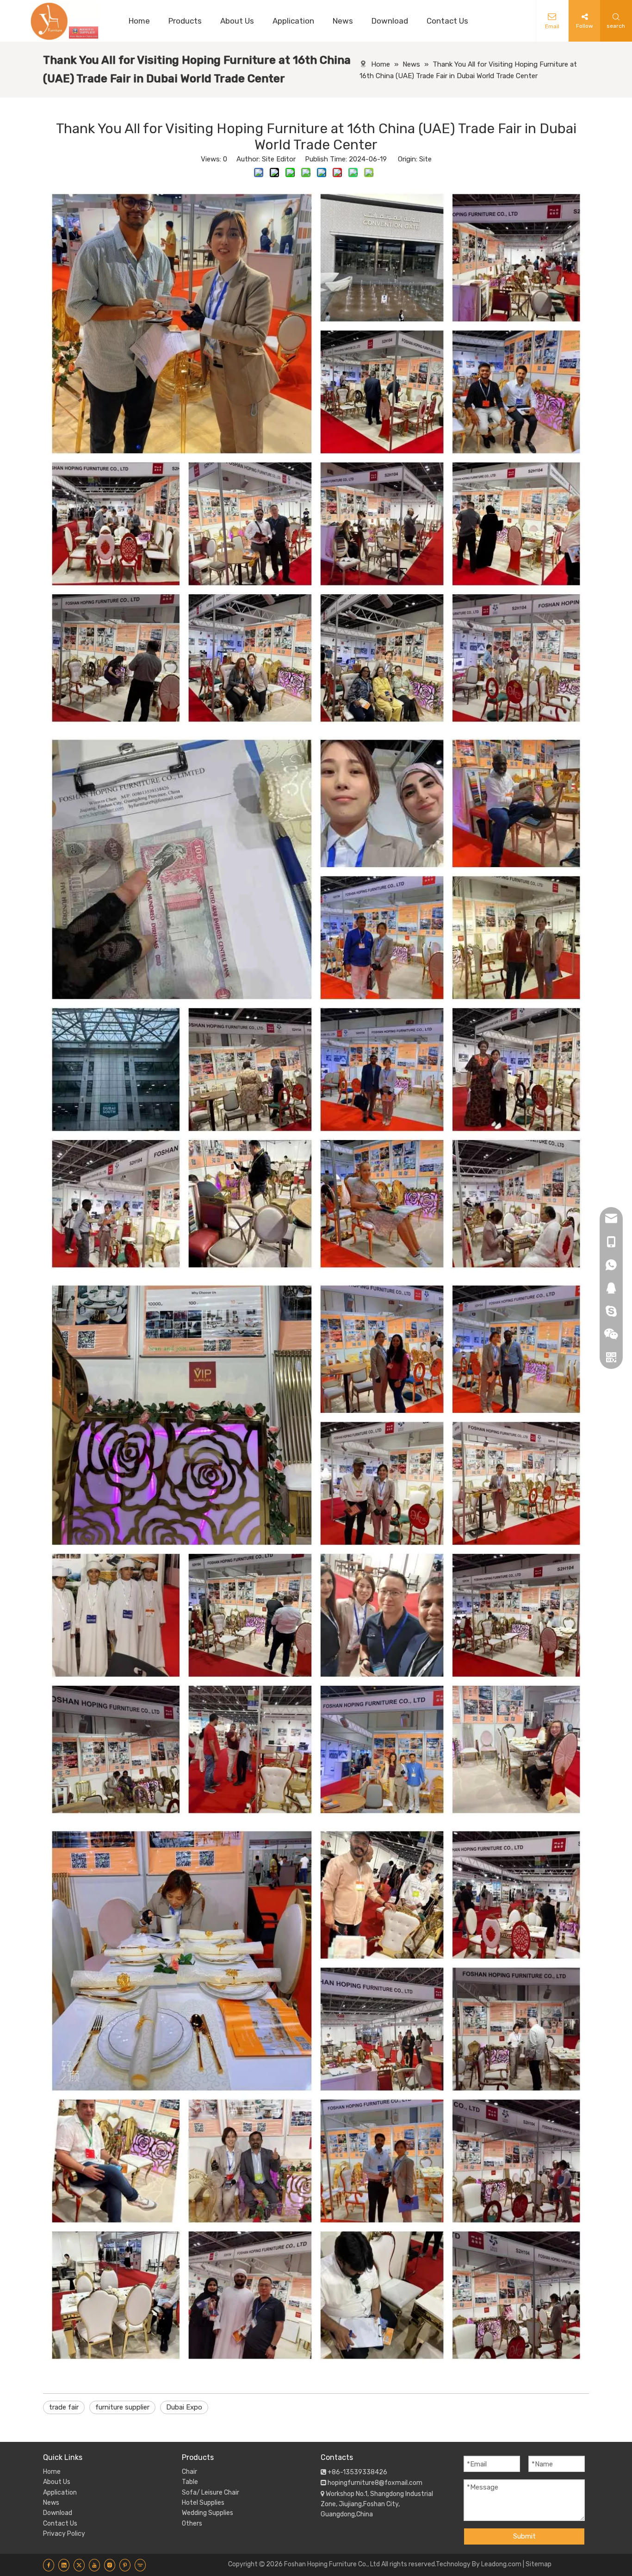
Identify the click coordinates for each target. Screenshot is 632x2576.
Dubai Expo (184, 2407)
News (51, 2503)
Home (52, 2472)
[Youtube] (94, 2565)
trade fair (64, 2407)
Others (192, 2524)
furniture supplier (122, 2407)
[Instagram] (110, 2565)
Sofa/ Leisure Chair (211, 2493)
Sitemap (539, 2564)
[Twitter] (79, 2565)
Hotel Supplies (203, 2503)
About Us (57, 2482)
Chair (189, 2472)
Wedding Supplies (208, 2513)
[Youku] (140, 2565)
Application (60, 2493)
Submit (524, 2536)
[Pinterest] (125, 2565)
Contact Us (60, 2524)
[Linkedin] (64, 2565)
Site (425, 159)
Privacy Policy (64, 2534)
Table (190, 2482)
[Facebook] (49, 2565)
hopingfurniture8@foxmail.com (375, 2483)
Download (58, 2513)
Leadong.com (501, 2564)
